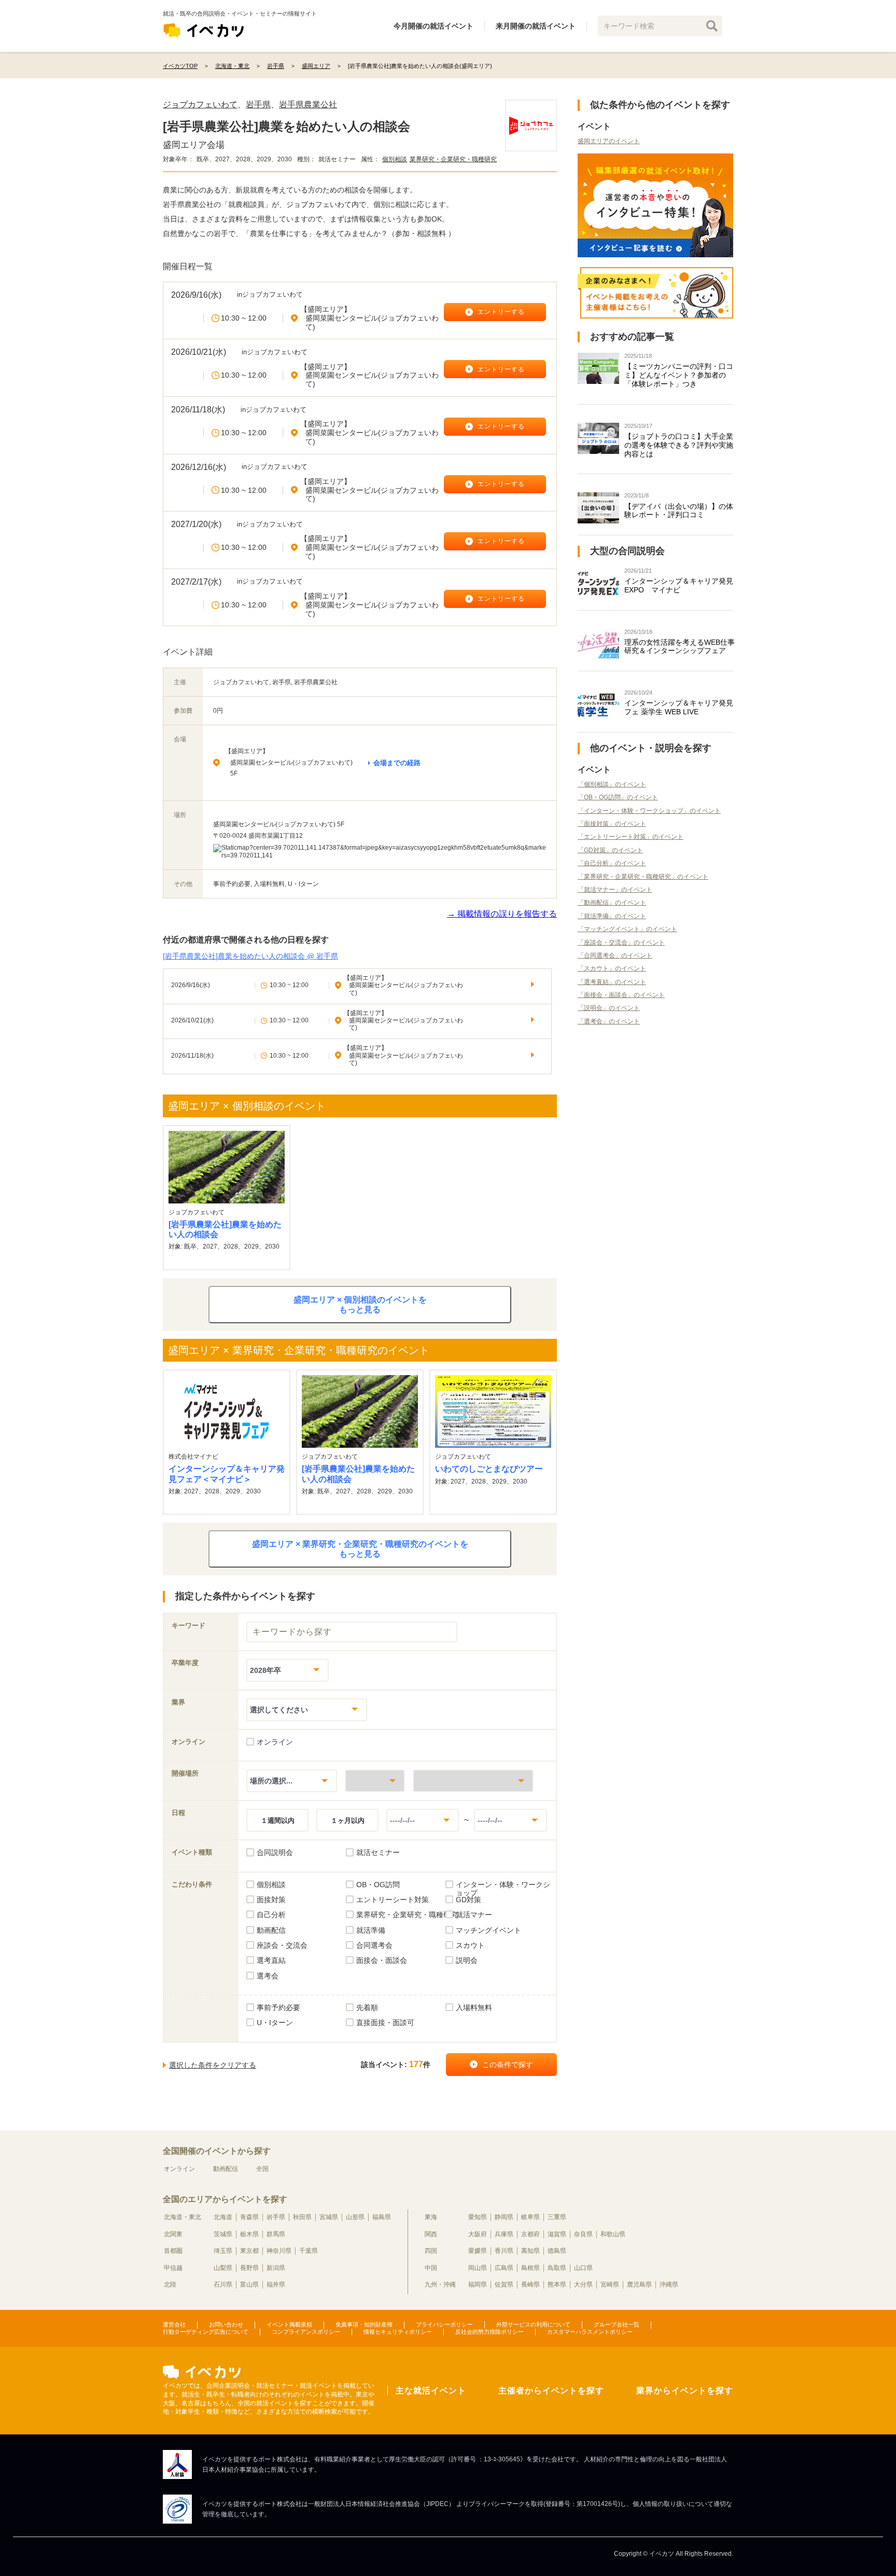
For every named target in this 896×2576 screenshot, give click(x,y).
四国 (431, 2251)
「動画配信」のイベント (612, 903)
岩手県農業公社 (308, 105)
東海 (431, 2217)
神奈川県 (279, 2251)
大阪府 (478, 2234)
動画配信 (226, 2169)
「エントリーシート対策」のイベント (631, 837)
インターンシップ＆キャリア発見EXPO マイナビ (679, 585)
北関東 (173, 2234)
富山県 (249, 2284)
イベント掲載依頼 (289, 2324)
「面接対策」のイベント (612, 824)
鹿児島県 (639, 2284)
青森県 (249, 2217)
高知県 (530, 2251)
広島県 (504, 2268)
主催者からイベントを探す (551, 2391)
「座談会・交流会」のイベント (621, 943)
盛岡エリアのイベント (609, 141)
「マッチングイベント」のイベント (627, 929)
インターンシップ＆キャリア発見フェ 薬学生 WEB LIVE (679, 707)
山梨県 (223, 2268)
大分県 (583, 2284)
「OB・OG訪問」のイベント (618, 797)
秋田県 (302, 2217)
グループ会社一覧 (617, 2324)
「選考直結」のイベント (612, 982)
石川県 (223, 2284)
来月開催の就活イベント (536, 26)
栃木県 (249, 2234)
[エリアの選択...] (473, 1781)
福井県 (276, 2284)
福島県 (382, 2217)
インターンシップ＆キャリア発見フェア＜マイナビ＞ (227, 1474)
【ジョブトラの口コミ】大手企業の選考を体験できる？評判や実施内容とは (679, 445)
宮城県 (329, 2217)
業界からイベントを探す (685, 2391)
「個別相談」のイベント (612, 784)
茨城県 (223, 2234)
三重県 (557, 2217)
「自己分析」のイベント (612, 863)
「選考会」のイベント (609, 1021)
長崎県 (530, 2284)
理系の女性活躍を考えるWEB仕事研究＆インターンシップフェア (680, 647)
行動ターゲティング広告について (206, 2332)
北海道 (223, 2217)
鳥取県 (557, 2268)
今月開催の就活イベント (433, 26)
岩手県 (258, 105)
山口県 (583, 2268)
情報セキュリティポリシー (398, 2332)
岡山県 (478, 2268)
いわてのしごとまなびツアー (489, 1469)
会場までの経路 (397, 763)
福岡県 (478, 2284)
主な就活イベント (431, 2391)
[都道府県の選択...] (375, 1781)
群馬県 (276, 2234)
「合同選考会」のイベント (615, 955)
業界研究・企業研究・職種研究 (453, 159)
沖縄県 (669, 2284)
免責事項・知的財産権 (364, 2324)
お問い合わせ (226, 2324)
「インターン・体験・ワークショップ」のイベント (649, 811)
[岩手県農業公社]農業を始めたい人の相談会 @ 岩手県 (250, 956)
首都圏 (173, 2251)
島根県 (530, 2268)
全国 (262, 2169)
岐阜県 (530, 2217)
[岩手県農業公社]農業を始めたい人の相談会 (225, 1229)
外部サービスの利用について (533, 2324)
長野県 (249, 2268)
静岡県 (504, 2217)
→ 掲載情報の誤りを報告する (502, 914)
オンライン (179, 2169)
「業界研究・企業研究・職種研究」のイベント (643, 877)
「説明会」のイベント (609, 1008)
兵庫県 (504, 2234)
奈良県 (583, 2234)
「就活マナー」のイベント (615, 890)
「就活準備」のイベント (612, 916)
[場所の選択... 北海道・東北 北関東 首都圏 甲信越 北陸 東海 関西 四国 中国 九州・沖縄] (292, 1781)
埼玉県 (223, 2251)
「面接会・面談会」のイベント (621, 995)
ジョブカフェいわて (200, 105)
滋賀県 (557, 2234)
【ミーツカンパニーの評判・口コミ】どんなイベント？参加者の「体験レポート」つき (679, 375)
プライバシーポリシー (444, 2324)
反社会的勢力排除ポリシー (489, 2332)
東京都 (249, 2251)
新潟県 (276, 2268)
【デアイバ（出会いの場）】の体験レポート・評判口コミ (679, 511)
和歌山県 (613, 2234)
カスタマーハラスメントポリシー (590, 2332)
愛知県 (478, 2217)
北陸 (170, 2284)
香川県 (504, 2251)
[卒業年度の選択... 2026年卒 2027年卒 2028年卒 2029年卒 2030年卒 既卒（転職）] (288, 1670)
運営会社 (174, 2324)
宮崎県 (610, 2284)
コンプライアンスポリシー (306, 2332)
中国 (431, 2268)
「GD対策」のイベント (610, 850)
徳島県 (557, 2251)
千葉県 (309, 2251)
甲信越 (173, 2268)
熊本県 (557, 2284)
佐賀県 (504, 2284)
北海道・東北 (183, 2217)
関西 (431, 2234)
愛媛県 (478, 2251)
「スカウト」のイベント (612, 968)
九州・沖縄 (440, 2284)
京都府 (530, 2234)
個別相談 (395, 159)
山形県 (355, 2217)
